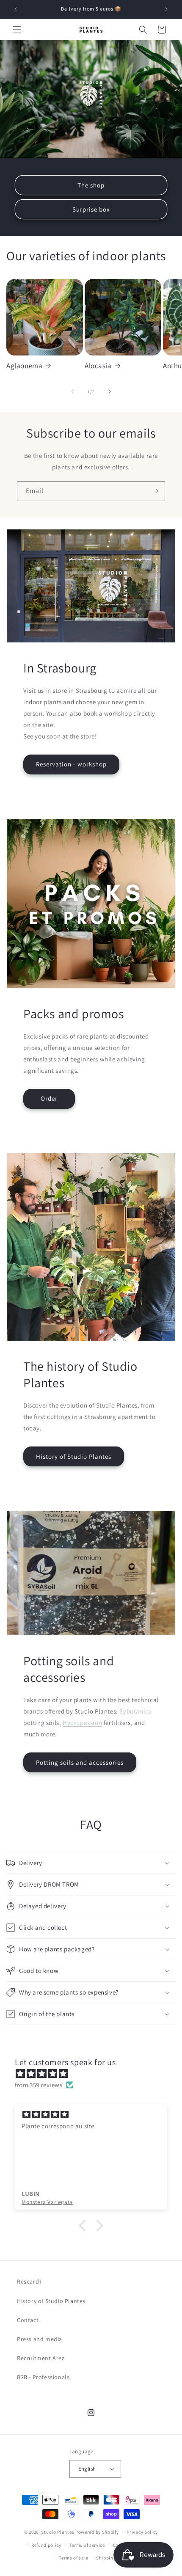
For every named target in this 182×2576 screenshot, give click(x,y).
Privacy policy (142, 2532)
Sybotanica (136, 1711)
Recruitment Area (41, 2358)
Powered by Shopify (97, 2532)
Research (29, 2281)
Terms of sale (73, 2558)
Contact (28, 2320)
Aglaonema (24, 366)
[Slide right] (110, 391)
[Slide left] (72, 391)
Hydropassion (82, 1723)
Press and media (40, 2339)
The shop (91, 185)
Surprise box (91, 209)
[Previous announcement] (16, 9)
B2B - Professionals (43, 2377)
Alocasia (98, 366)
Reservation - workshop (71, 764)
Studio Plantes (58, 2532)
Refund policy (46, 2545)
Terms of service (87, 2545)
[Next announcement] (166, 9)
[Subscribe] (155, 491)
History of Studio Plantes (74, 1456)
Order (49, 1098)
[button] (17, 30)
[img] (95, 2073)
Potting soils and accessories (80, 1762)
